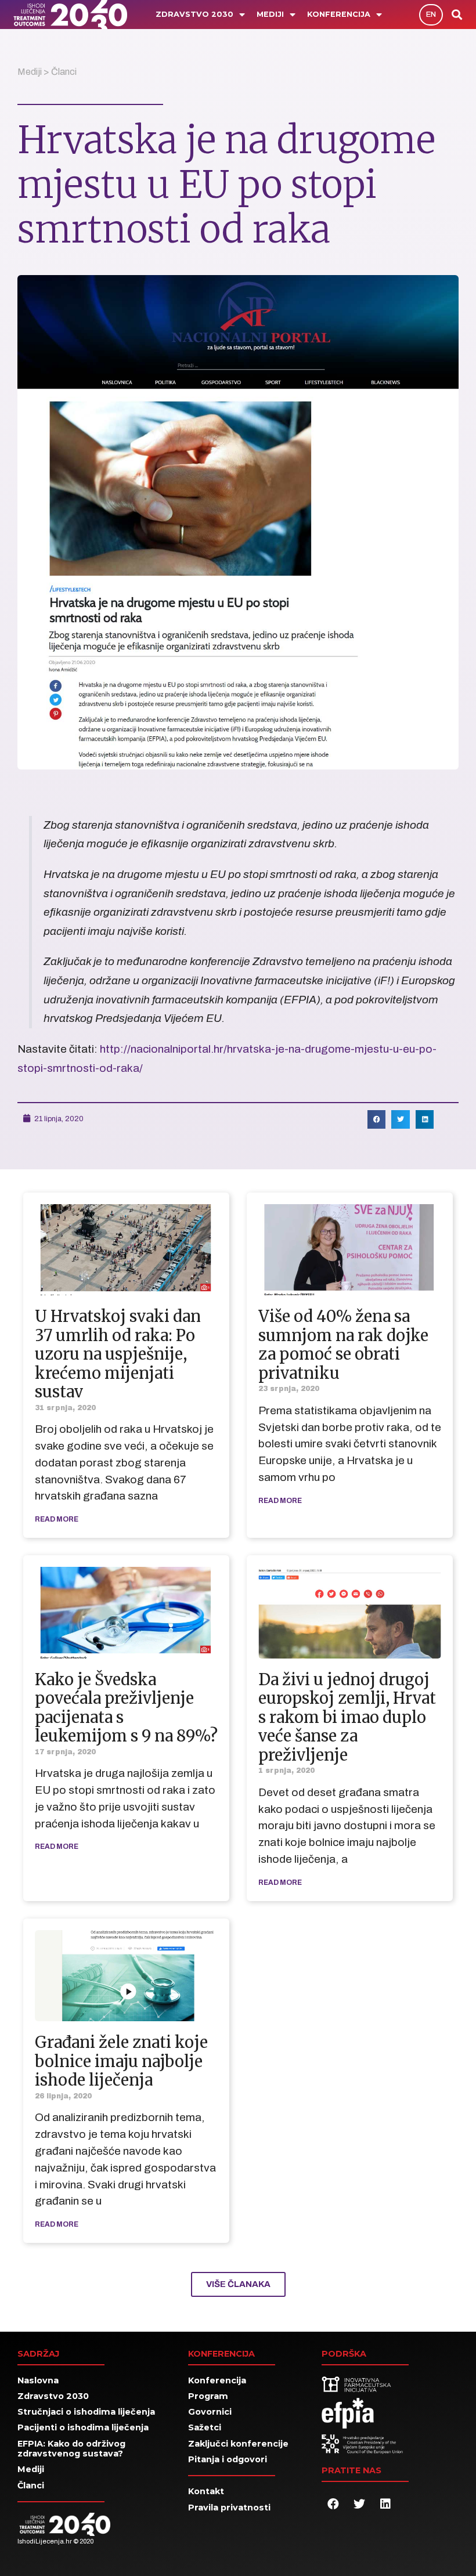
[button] (431, 15)
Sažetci (205, 2427)
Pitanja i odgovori (228, 2459)
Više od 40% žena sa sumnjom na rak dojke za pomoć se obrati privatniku (343, 1344)
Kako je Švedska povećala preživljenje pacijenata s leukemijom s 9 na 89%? (126, 1708)
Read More (57, 1519)
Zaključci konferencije (238, 2444)
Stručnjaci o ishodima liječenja (86, 2412)
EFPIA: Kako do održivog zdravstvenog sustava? (71, 2449)
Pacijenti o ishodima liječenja (83, 2427)
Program (208, 2396)
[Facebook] (333, 2504)
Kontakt (206, 2491)
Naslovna (38, 2380)
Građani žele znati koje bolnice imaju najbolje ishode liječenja (121, 2061)
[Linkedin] (385, 2504)
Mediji (270, 14)
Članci (64, 72)
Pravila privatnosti (229, 2508)
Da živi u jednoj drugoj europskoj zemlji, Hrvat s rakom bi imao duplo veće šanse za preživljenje (347, 1717)
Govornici (210, 2412)
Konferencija (339, 14)
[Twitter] (359, 2504)
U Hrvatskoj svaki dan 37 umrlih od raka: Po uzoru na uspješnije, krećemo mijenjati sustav (118, 1354)
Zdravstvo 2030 (194, 14)
